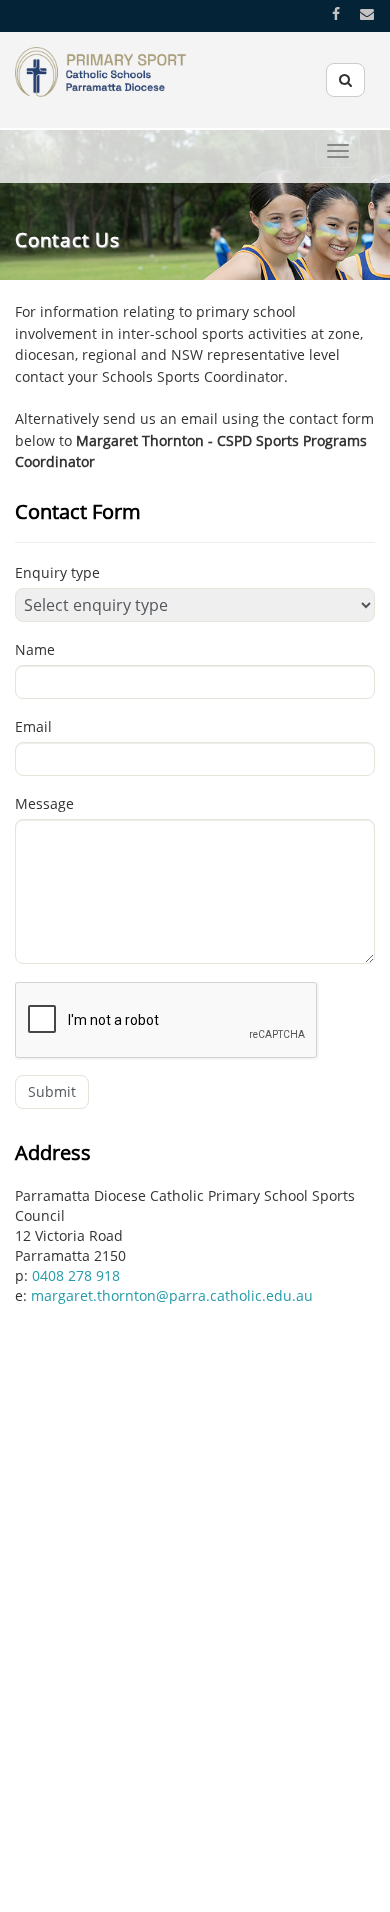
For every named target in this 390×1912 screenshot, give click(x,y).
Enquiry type (57, 572)
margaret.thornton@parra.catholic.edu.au (172, 1295)
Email (33, 726)
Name (35, 649)
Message (44, 803)
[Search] (345, 80)
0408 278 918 (76, 1275)
